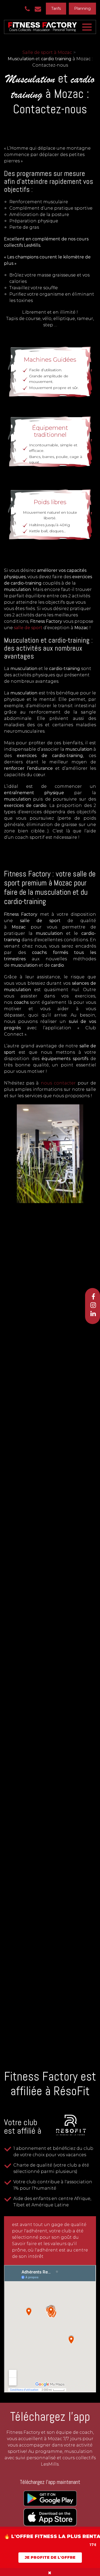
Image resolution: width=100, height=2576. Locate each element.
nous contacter (58, 1083)
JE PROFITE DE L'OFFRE (50, 2557)
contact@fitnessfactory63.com (39, 9)
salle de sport (28, 628)
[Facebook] (93, 1296)
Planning (82, 8)
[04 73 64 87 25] (28, 9)
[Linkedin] (93, 1313)
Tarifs (56, 8)
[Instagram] (93, 1305)
